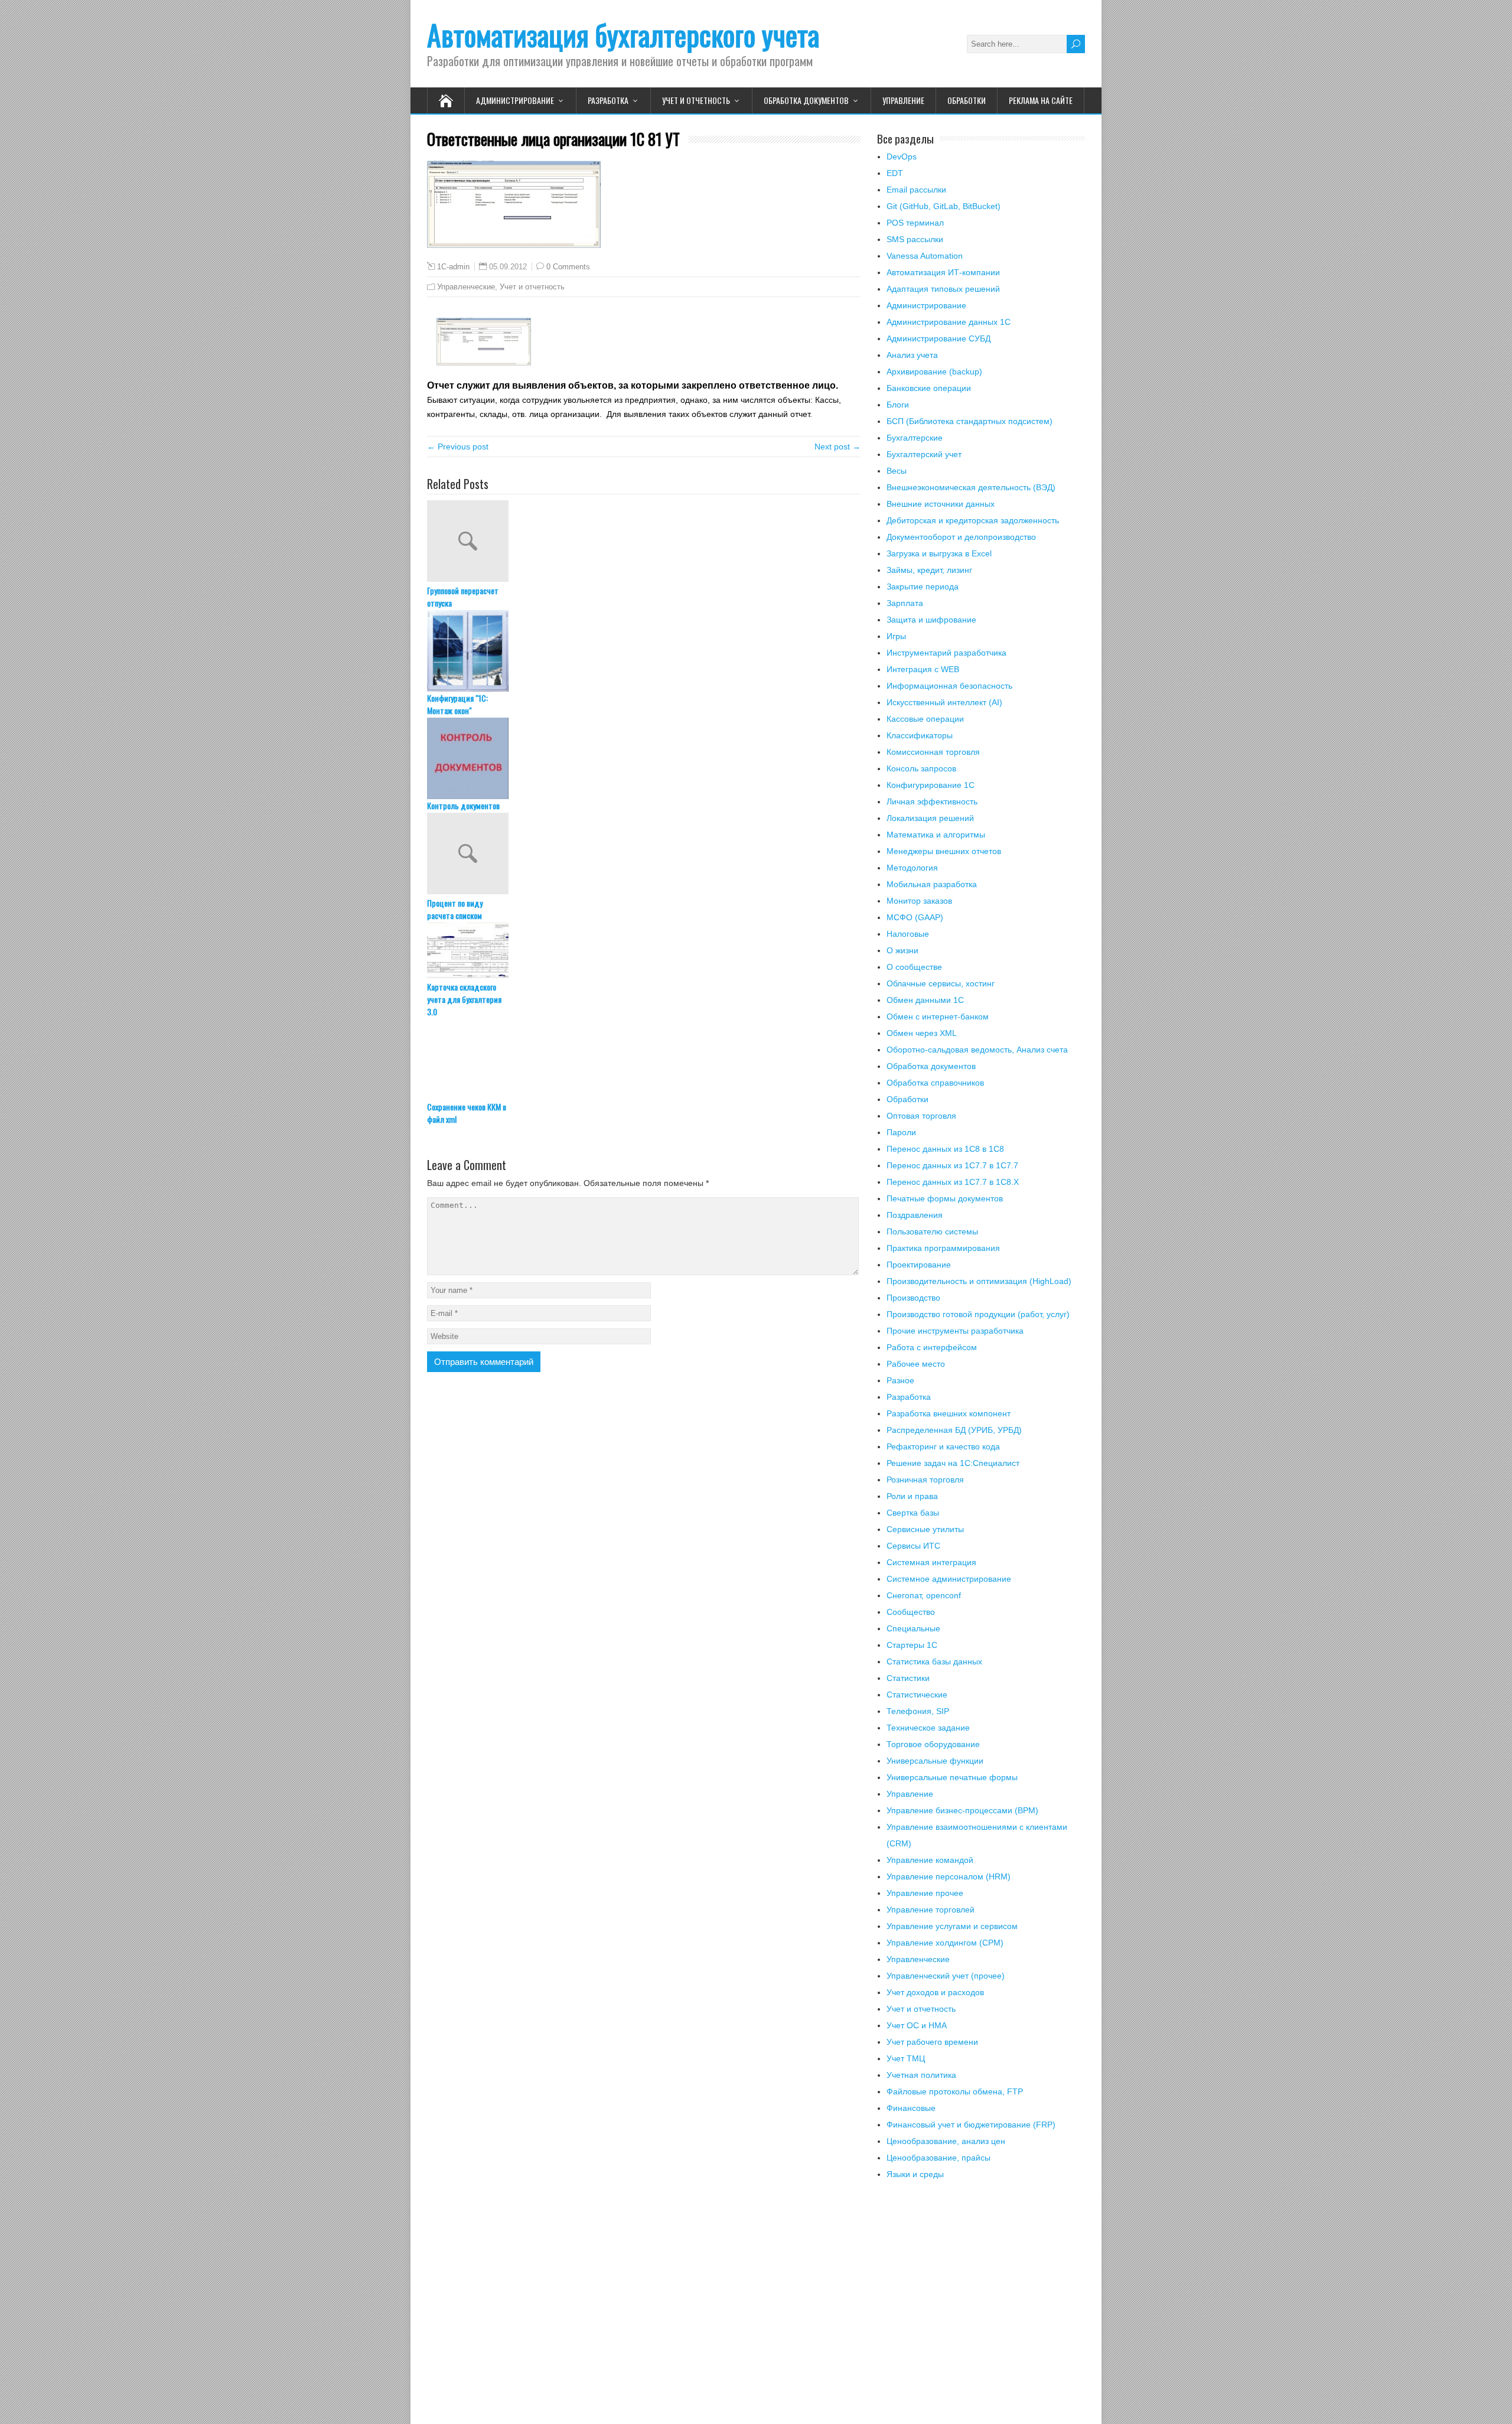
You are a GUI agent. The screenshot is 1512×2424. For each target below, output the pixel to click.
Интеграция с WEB (923, 669)
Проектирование (919, 1265)
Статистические (917, 1695)
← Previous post (458, 447)
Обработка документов (806, 100)
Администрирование (515, 100)
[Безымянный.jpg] (484, 363)
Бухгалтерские (915, 438)
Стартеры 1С (912, 1645)
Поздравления (915, 1215)
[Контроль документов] (644, 758)
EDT (895, 173)
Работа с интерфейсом (932, 1347)
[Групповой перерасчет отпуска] (644, 542)
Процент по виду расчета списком (455, 909)
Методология (912, 868)
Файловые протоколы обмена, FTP (955, 2091)
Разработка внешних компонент (949, 1413)
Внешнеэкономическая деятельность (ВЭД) (971, 487)
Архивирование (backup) (934, 372)
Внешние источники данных (941, 504)
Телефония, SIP (918, 1711)
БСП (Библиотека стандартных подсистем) (970, 421)
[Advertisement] (981, 2309)
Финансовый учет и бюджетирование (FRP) (971, 2125)
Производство (913, 1298)
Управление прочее (925, 1893)
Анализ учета (912, 355)
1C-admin (453, 267)
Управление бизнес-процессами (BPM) (962, 1810)
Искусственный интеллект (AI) (944, 702)
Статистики (908, 1678)
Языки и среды (915, 2174)
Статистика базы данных (934, 1661)
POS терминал (915, 223)
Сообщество (911, 1612)
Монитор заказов (919, 901)
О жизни (902, 950)
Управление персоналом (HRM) (949, 1876)
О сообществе (914, 967)
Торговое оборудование (933, 1744)
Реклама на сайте (1041, 100)
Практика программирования (943, 1248)
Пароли (901, 1132)
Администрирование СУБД (939, 338)
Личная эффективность (932, 802)
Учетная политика (921, 2075)
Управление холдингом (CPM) (945, 1943)
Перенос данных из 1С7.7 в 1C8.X (953, 1182)
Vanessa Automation (925, 256)
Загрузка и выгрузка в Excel (939, 553)
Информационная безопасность (949, 686)
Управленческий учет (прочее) (946, 1976)
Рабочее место (916, 1364)
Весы (897, 471)
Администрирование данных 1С (949, 322)
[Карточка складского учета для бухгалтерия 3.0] (644, 952)
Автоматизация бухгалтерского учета (623, 35)
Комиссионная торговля (933, 752)
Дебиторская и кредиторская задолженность (973, 520)
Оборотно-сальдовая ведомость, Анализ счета (977, 1050)
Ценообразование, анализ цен (946, 2141)
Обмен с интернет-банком (938, 1016)
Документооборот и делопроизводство (961, 537)
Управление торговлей (931, 1910)
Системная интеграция (931, 1562)
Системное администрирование (949, 1579)
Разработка (608, 100)
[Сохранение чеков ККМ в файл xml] (644, 1060)
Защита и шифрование (931, 620)
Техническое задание (928, 1728)
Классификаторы (920, 735)
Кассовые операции (925, 719)
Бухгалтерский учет (924, 454)
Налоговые (908, 934)
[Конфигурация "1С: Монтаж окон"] (644, 651)
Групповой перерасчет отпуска (463, 597)
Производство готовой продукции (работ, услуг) (978, 1314)
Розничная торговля (925, 1480)
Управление (903, 100)
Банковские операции (929, 388)
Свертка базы (913, 1513)
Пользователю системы (932, 1231)
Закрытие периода (923, 587)
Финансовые (911, 2108)
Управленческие (466, 287)
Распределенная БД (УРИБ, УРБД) (954, 1430)
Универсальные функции (935, 1761)
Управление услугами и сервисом (952, 1926)
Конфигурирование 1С (931, 785)
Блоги (898, 405)
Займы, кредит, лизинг (929, 570)
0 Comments (568, 267)
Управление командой (930, 1860)
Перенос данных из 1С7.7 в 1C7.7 (952, 1165)
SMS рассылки (915, 239)
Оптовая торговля (921, 1116)
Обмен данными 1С (925, 1000)
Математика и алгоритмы (936, 835)
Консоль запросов (921, 768)
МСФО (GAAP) (915, 917)
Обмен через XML (922, 1033)
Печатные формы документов (945, 1198)
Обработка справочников (935, 1083)
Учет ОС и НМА (917, 2025)
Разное (900, 1380)
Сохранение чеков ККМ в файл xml (467, 1113)
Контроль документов (463, 805)
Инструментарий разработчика (946, 653)
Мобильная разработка (932, 884)
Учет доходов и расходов (935, 1992)
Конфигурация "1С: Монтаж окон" (457, 704)
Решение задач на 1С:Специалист (953, 1463)
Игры (896, 636)
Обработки (967, 100)
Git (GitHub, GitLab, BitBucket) (944, 206)
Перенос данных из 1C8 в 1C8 (945, 1149)
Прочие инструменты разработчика (955, 1331)
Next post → (838, 447)
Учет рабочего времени (932, 2042)
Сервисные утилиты (925, 1529)
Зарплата (905, 603)
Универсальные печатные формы (952, 1777)
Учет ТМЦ (906, 2058)
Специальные (913, 1628)
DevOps (902, 157)
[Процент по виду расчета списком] (644, 855)
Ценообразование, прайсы (939, 2158)
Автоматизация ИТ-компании (943, 272)
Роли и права (912, 1496)
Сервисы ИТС (913, 1546)
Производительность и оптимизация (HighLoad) (979, 1281)
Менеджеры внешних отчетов (944, 851)
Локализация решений (930, 818)
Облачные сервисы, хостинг (941, 983)
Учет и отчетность (696, 100)
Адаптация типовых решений (943, 289)
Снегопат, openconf (924, 1595)
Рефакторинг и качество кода (943, 1446)
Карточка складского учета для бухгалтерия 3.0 (464, 999)
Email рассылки (916, 190)
